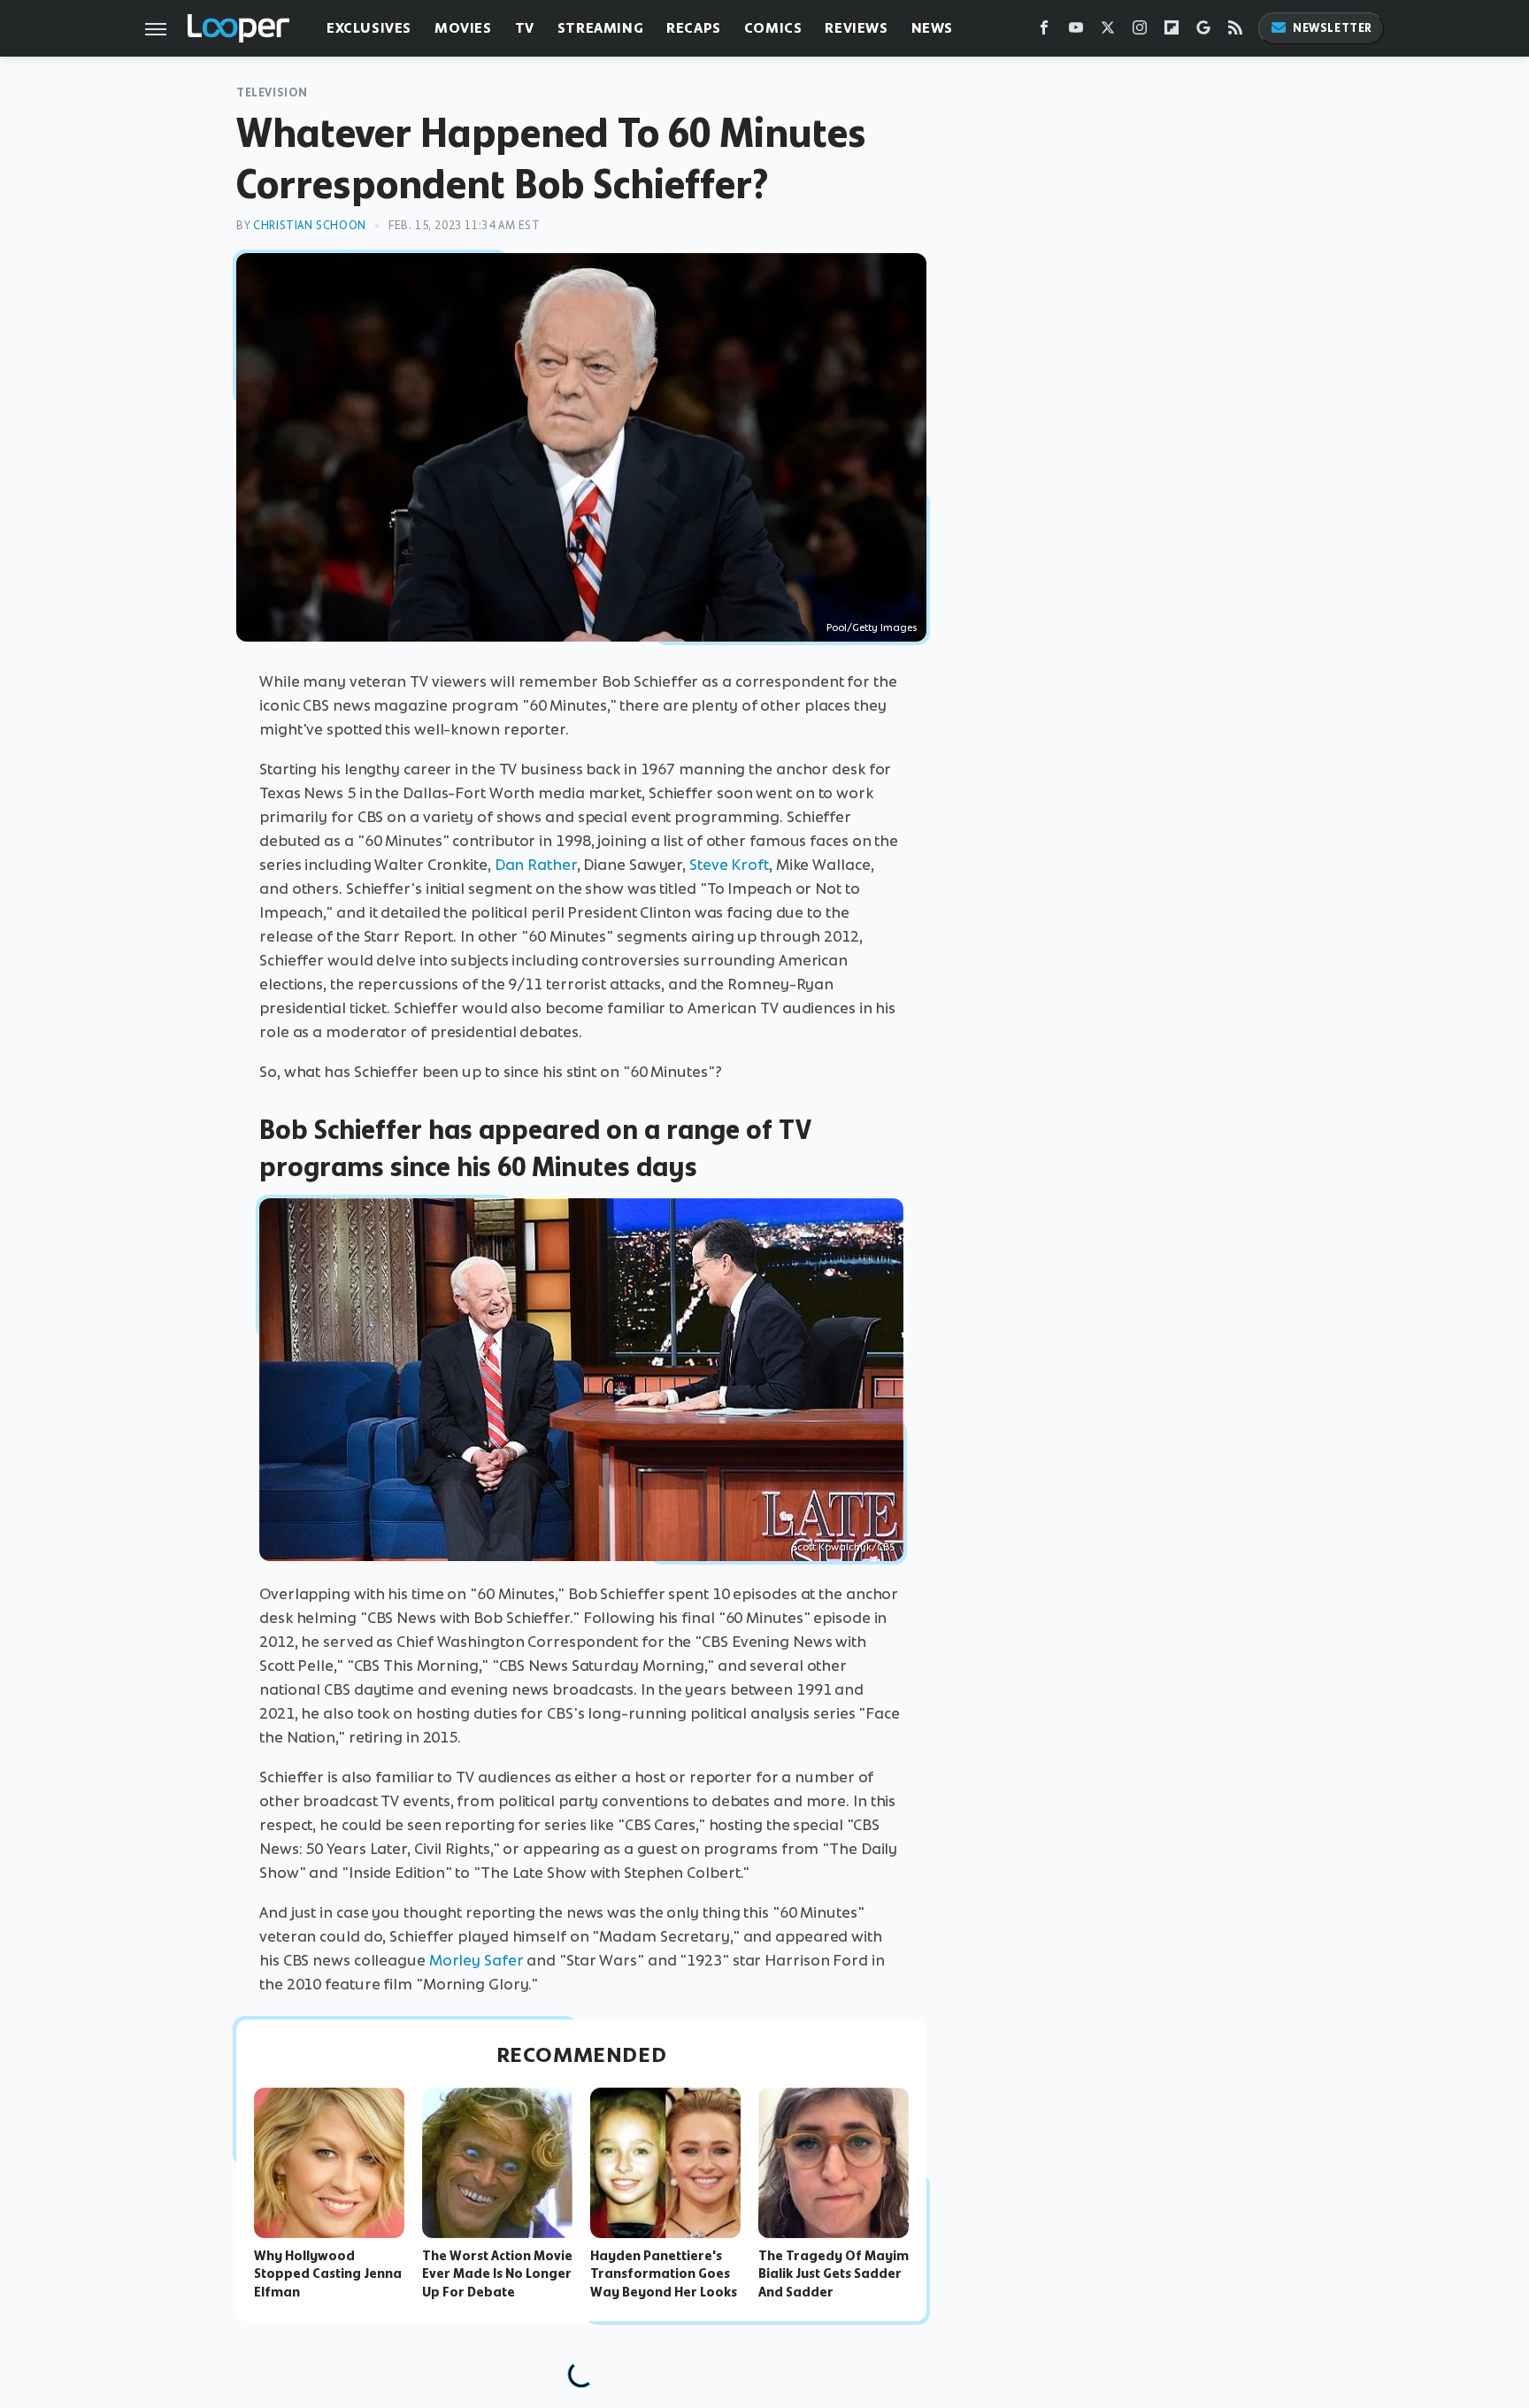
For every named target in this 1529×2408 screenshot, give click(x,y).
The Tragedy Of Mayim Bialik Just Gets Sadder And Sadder (834, 2274)
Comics (773, 28)
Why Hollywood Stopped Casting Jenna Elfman (328, 2274)
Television (272, 92)
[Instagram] (1140, 31)
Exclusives (369, 28)
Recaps (694, 28)
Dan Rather (536, 865)
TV (525, 28)
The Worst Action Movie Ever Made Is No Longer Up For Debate (497, 2274)
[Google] (1203, 31)
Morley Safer (476, 1960)
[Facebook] (1044, 31)
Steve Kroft (729, 865)
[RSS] (1235, 31)
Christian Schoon (310, 225)
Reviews (856, 28)
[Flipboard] (1172, 31)
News (932, 28)
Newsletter (1333, 28)
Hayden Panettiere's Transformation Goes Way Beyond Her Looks (664, 2274)
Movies (463, 28)
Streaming (600, 28)
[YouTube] (1076, 31)
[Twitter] (1108, 31)
